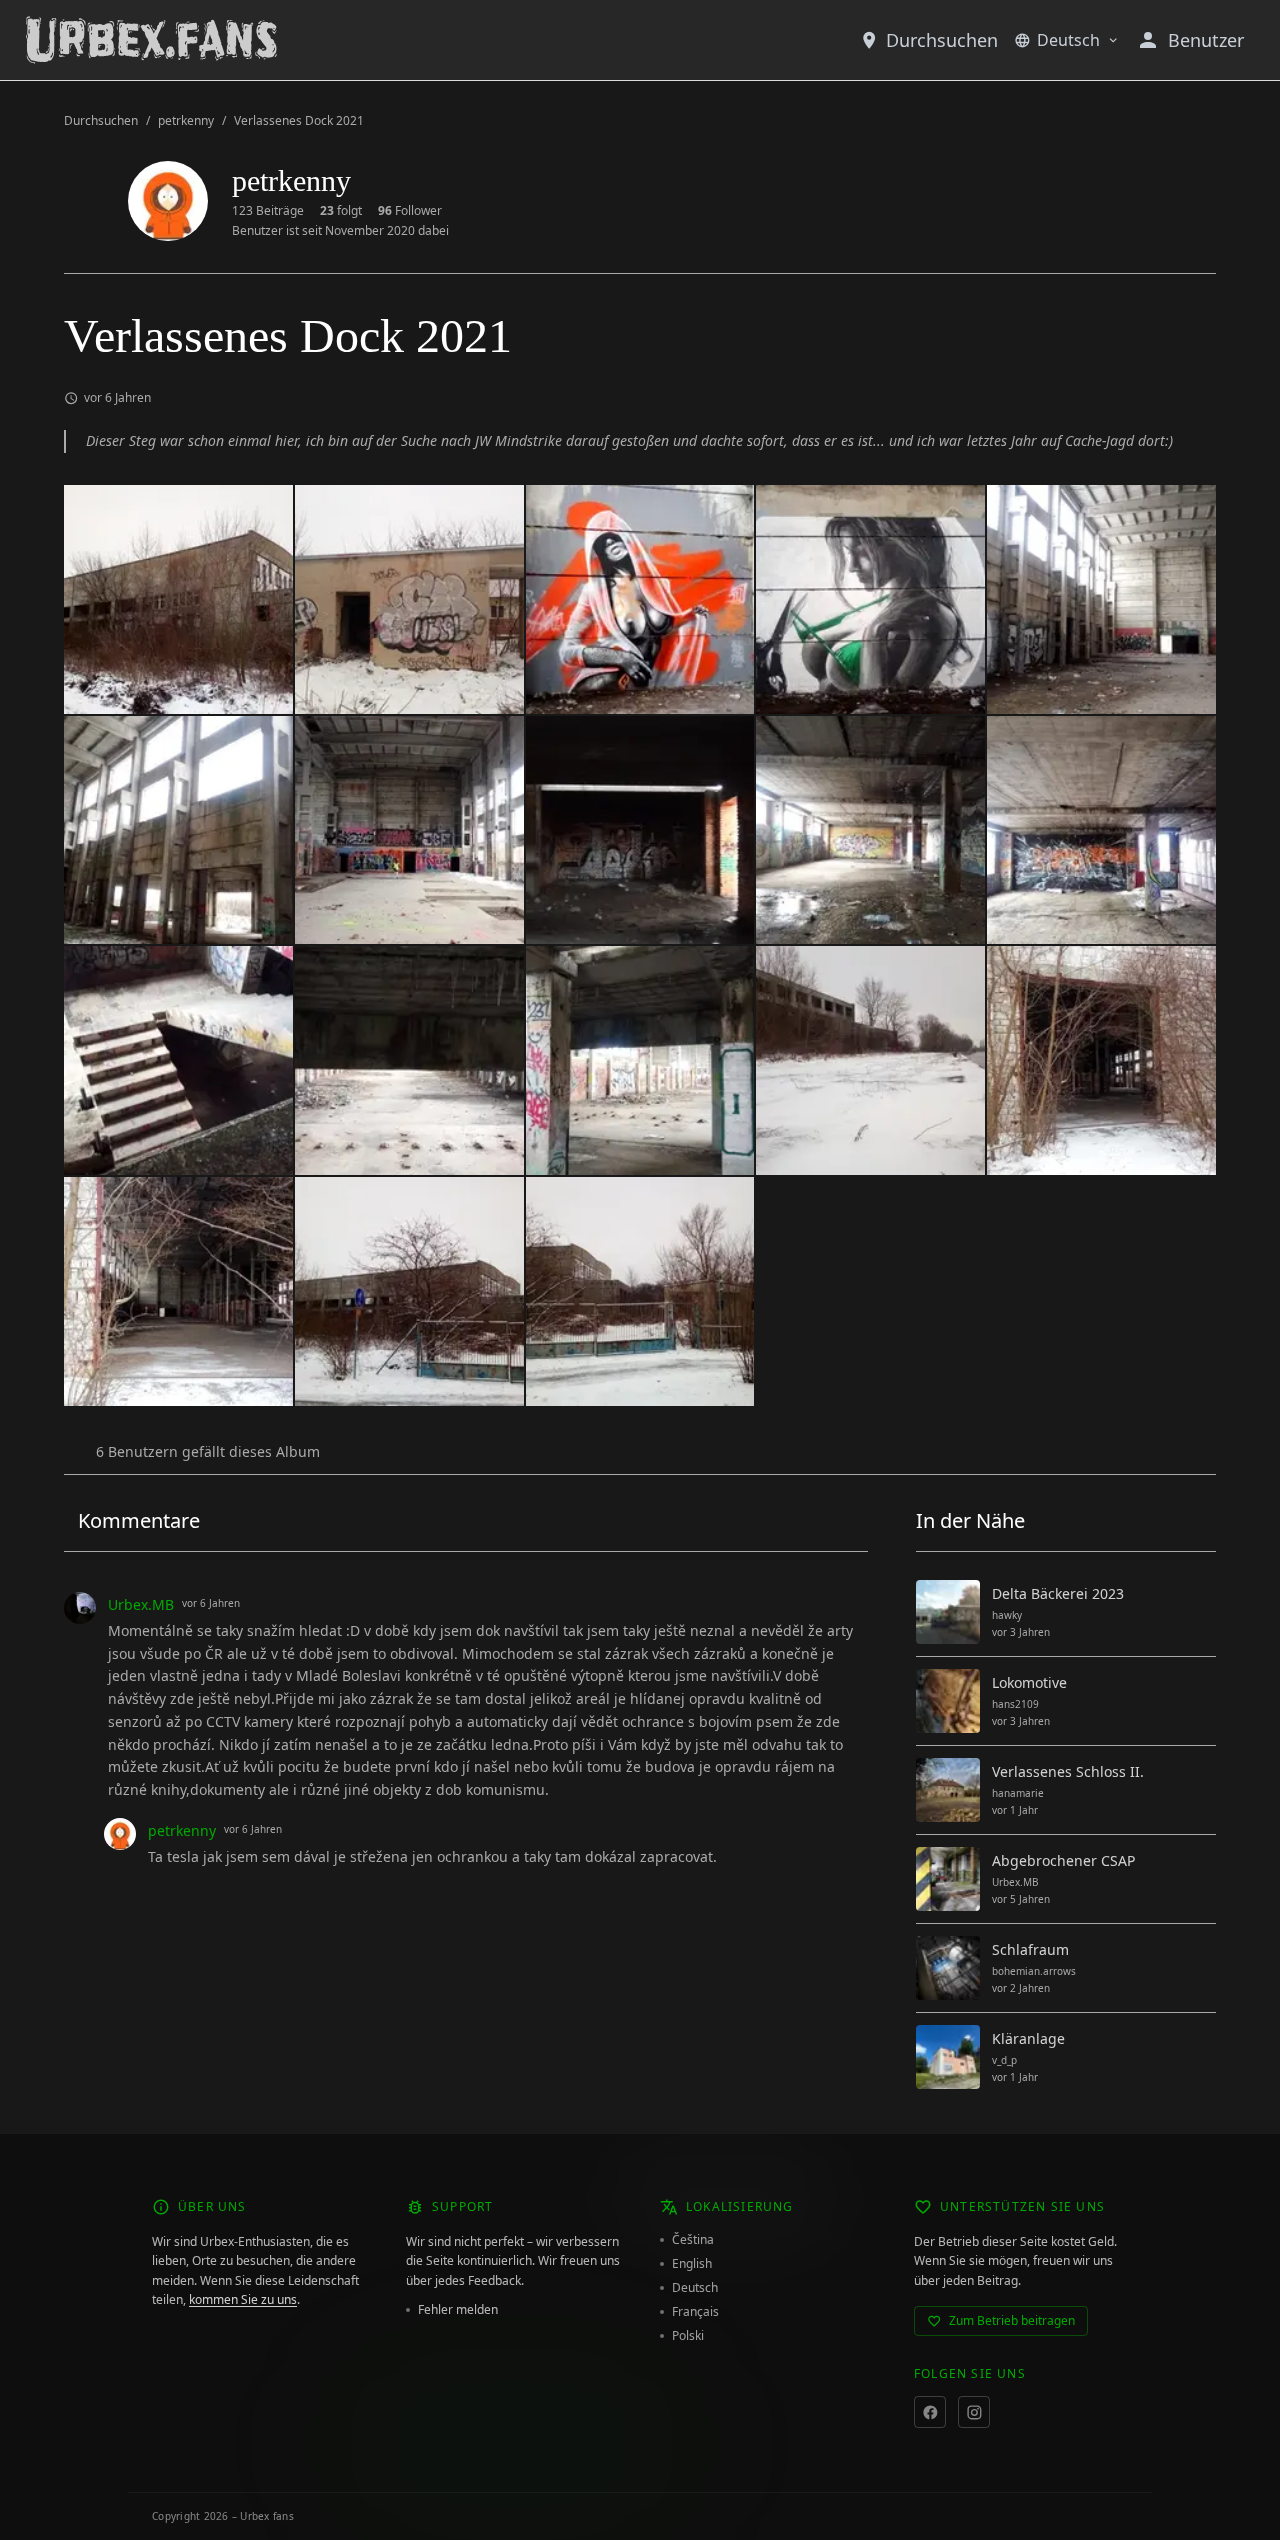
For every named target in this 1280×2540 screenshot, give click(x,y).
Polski (688, 2336)
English (692, 2264)
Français (695, 2312)
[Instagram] (974, 2412)
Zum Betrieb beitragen (1012, 2320)
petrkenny (186, 121)
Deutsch (1068, 40)
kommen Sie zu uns (243, 2299)
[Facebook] (930, 2412)
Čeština (693, 2240)
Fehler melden (458, 2310)
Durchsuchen (942, 40)
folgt (341, 211)
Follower (410, 211)
